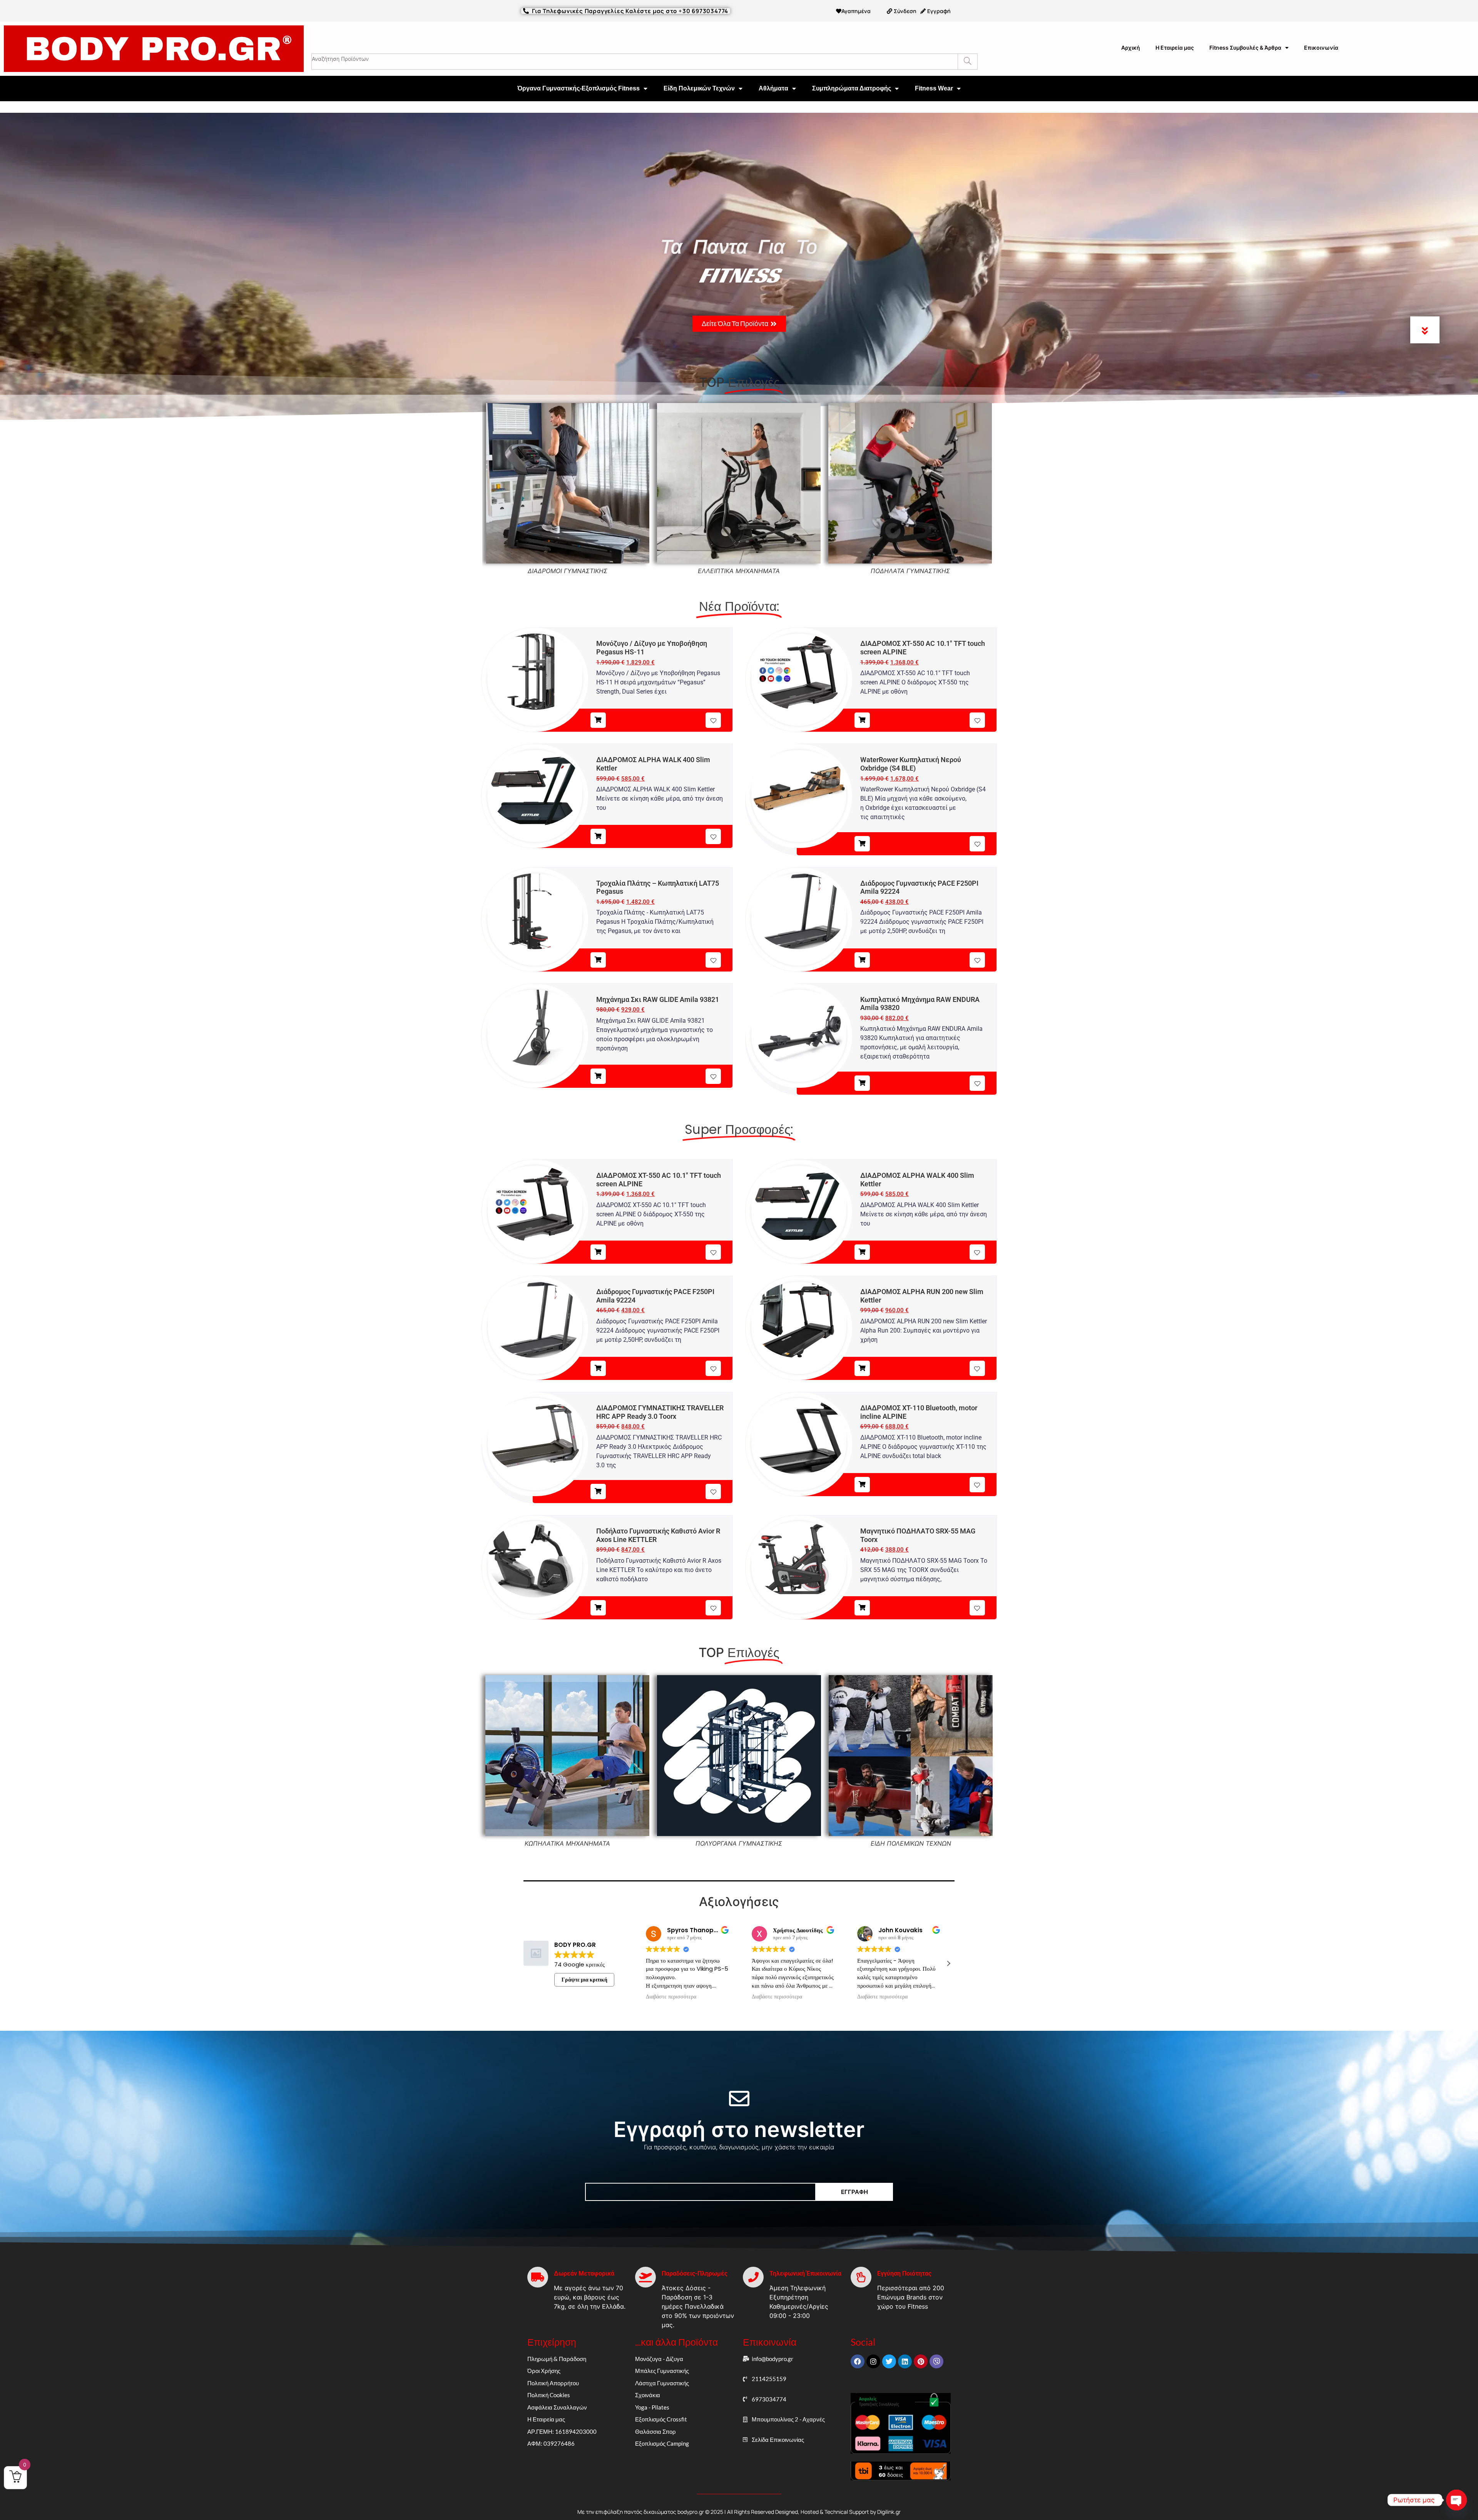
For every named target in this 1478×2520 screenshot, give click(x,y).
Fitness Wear (934, 88)
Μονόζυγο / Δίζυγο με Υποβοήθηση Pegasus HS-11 (652, 648)
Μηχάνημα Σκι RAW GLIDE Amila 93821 (658, 999)
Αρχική (1131, 48)
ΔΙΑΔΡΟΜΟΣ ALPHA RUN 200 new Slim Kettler (922, 1296)
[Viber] (936, 2361)
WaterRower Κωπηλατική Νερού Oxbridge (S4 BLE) (911, 764)
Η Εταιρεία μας (1175, 48)
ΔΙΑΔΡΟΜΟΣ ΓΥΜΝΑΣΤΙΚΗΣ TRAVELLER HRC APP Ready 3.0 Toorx (660, 1412)
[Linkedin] (905, 2361)
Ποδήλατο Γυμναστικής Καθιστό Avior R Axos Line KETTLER (658, 1535)
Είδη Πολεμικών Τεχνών (699, 88)
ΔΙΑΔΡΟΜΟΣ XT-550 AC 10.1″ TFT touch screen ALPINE (923, 648)
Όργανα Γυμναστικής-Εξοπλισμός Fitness (578, 88)
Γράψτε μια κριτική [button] (584, 1980)
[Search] (967, 62)
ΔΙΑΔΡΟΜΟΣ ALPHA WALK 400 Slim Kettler (653, 764)
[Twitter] (889, 2361)
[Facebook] (858, 2361)
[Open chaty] (1456, 2500)
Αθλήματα (773, 88)
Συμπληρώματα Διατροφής (852, 88)
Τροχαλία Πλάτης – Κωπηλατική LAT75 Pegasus (658, 887)
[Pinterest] (921, 2361)
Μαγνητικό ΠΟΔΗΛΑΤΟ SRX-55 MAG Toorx (918, 1535)
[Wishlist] (713, 720)
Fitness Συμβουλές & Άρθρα (1245, 48)
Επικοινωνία (1321, 48)
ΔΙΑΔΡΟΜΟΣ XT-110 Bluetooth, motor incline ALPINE (919, 1412)
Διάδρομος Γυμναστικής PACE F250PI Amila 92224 (919, 887)
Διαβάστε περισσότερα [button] (671, 1997)
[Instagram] (873, 2361)
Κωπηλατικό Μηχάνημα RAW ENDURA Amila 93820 (920, 1004)
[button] (948, 1963)
